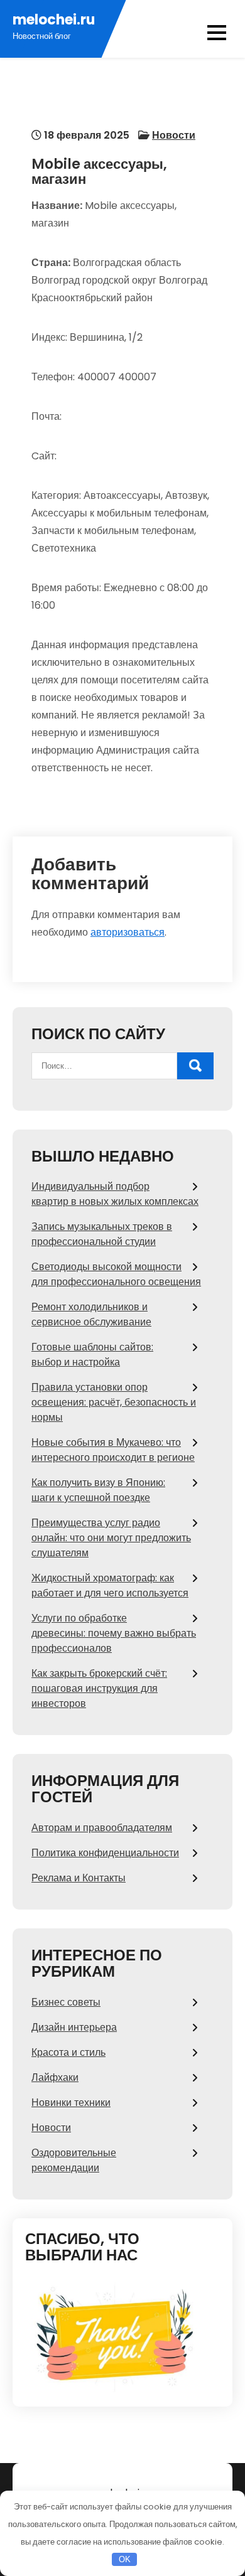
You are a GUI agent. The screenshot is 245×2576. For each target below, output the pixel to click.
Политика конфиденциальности (105, 1853)
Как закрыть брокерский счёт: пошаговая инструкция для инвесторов (99, 1688)
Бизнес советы (66, 2002)
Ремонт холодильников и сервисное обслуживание (91, 1314)
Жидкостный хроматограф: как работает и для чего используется (110, 1585)
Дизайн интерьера (74, 2027)
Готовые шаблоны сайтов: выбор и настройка (92, 1355)
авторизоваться (128, 932)
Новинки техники (71, 2103)
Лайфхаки (55, 2077)
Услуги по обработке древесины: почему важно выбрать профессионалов (114, 1633)
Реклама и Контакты (79, 1878)
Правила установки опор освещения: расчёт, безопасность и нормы (114, 1402)
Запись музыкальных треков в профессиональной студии (102, 1234)
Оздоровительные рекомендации (74, 2160)
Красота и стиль (68, 2052)
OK (125, 2559)
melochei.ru (54, 20)
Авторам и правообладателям (102, 1828)
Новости (174, 135)
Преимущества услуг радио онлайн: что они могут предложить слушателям (111, 1538)
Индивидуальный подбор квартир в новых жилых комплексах (115, 1194)
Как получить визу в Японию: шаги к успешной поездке (98, 1490)
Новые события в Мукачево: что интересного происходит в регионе (113, 1450)
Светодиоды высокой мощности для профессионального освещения (116, 1274)
